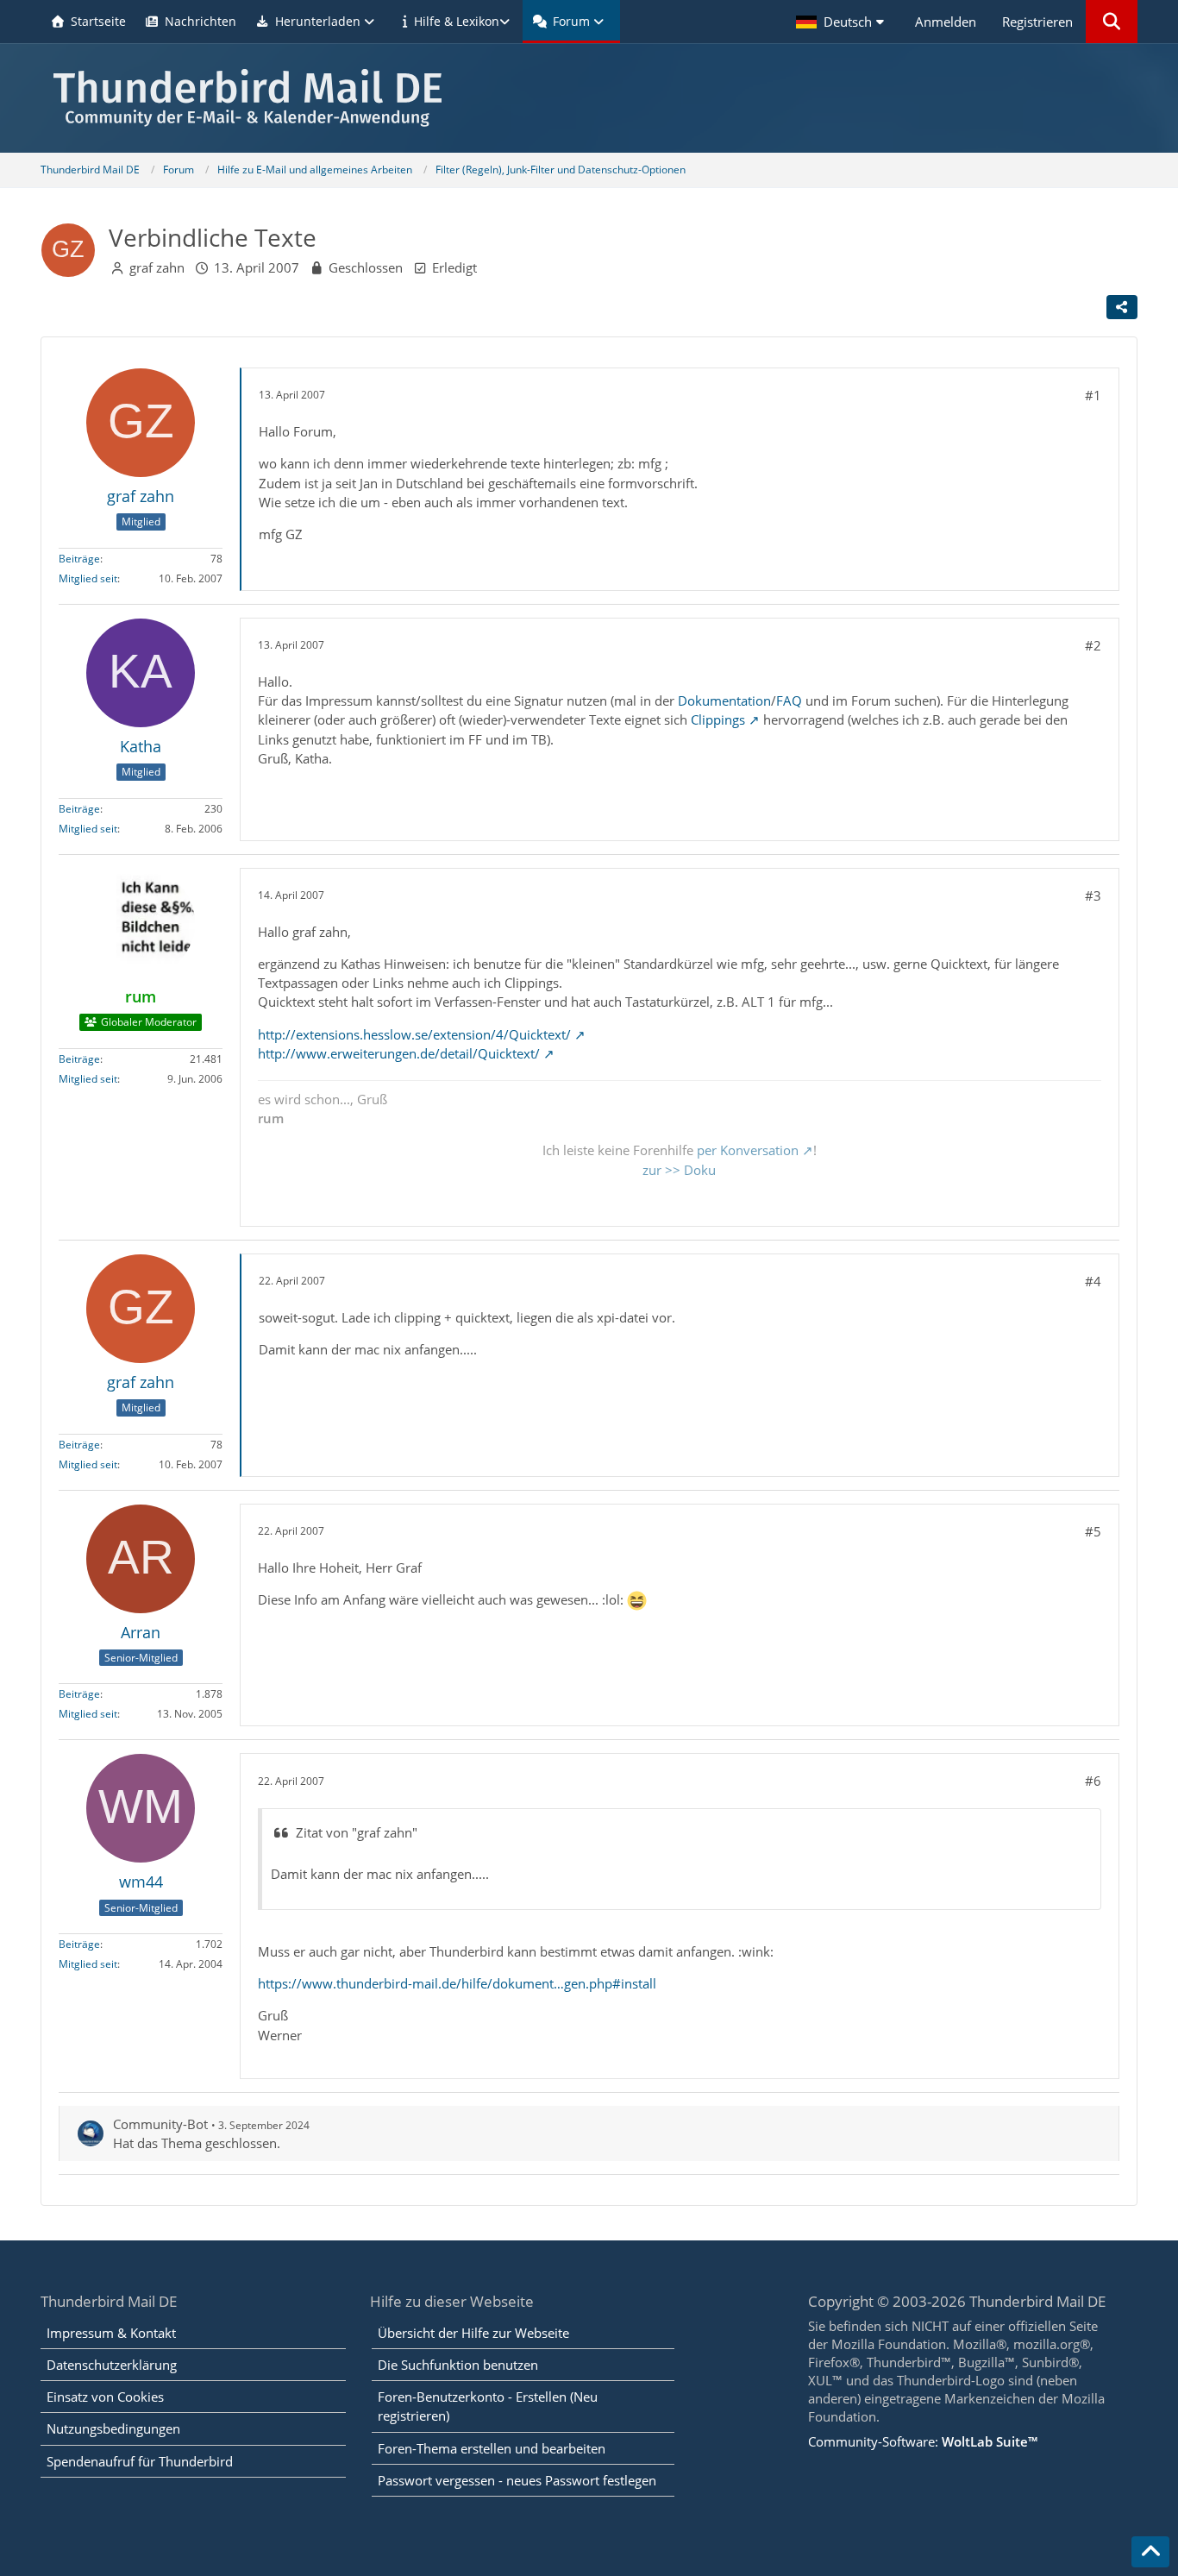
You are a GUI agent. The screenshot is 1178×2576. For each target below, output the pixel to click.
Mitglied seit (88, 578)
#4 (1093, 1281)
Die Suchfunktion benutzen (458, 2365)
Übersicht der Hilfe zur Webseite (473, 2333)
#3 (1093, 895)
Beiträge (79, 559)
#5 (1093, 1531)
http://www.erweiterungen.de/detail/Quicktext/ (399, 1053)
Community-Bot (160, 2124)
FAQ (789, 701)
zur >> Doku (679, 1170)
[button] (843, 22)
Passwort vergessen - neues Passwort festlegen (517, 2480)
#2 (1093, 645)
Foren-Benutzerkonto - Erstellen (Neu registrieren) (488, 2406)
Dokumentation (724, 701)
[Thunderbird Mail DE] (589, 98)
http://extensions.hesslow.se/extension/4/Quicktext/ (414, 1034)
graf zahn (157, 267)
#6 (1093, 1781)
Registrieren (1037, 22)
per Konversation (748, 1150)
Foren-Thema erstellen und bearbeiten (492, 2448)
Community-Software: (923, 2441)
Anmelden (946, 22)
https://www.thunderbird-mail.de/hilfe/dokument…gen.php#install (457, 1983)
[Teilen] (1122, 307)
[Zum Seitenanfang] (1150, 2552)
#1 (1093, 395)
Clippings (718, 719)
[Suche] (1112, 22)
